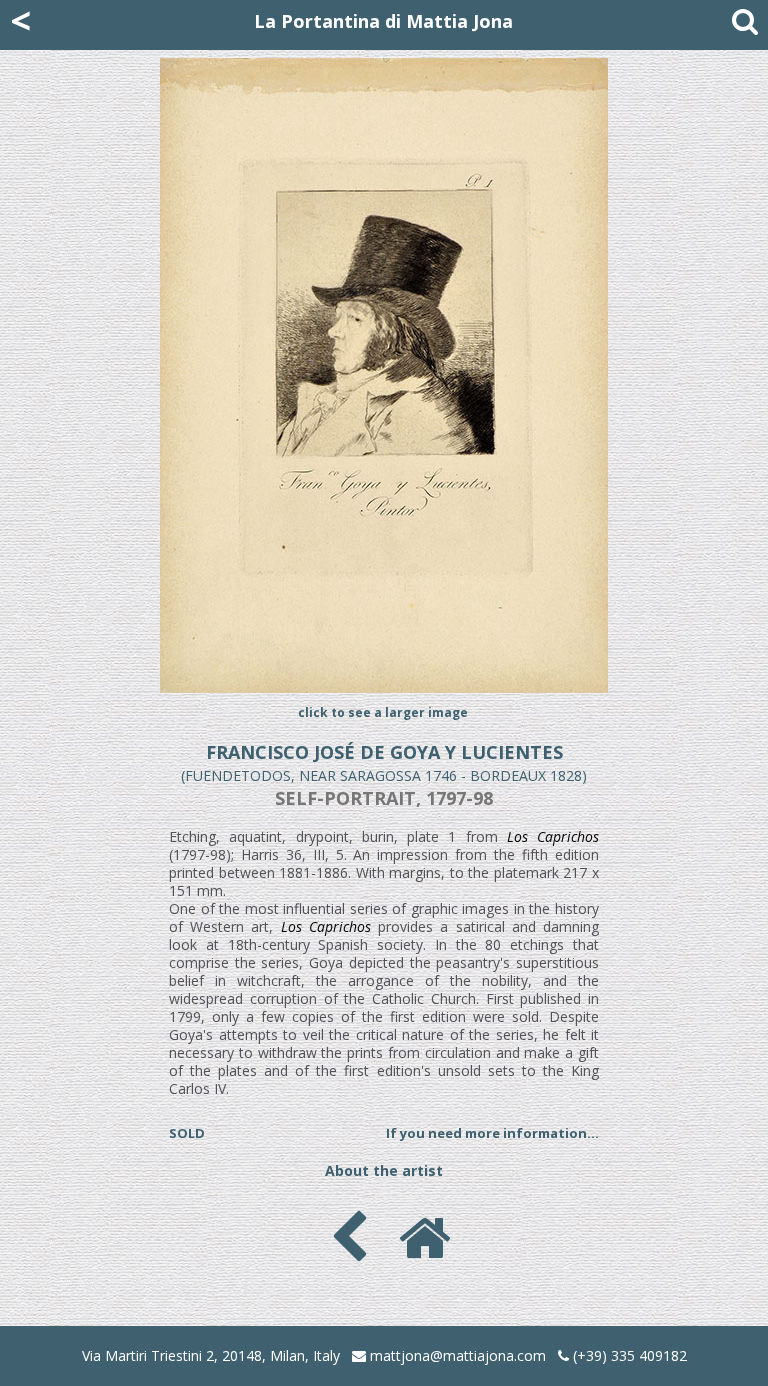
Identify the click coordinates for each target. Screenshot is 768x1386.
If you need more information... (492, 1133)
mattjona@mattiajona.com (458, 1355)
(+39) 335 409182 (628, 1355)
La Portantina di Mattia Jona (383, 21)
